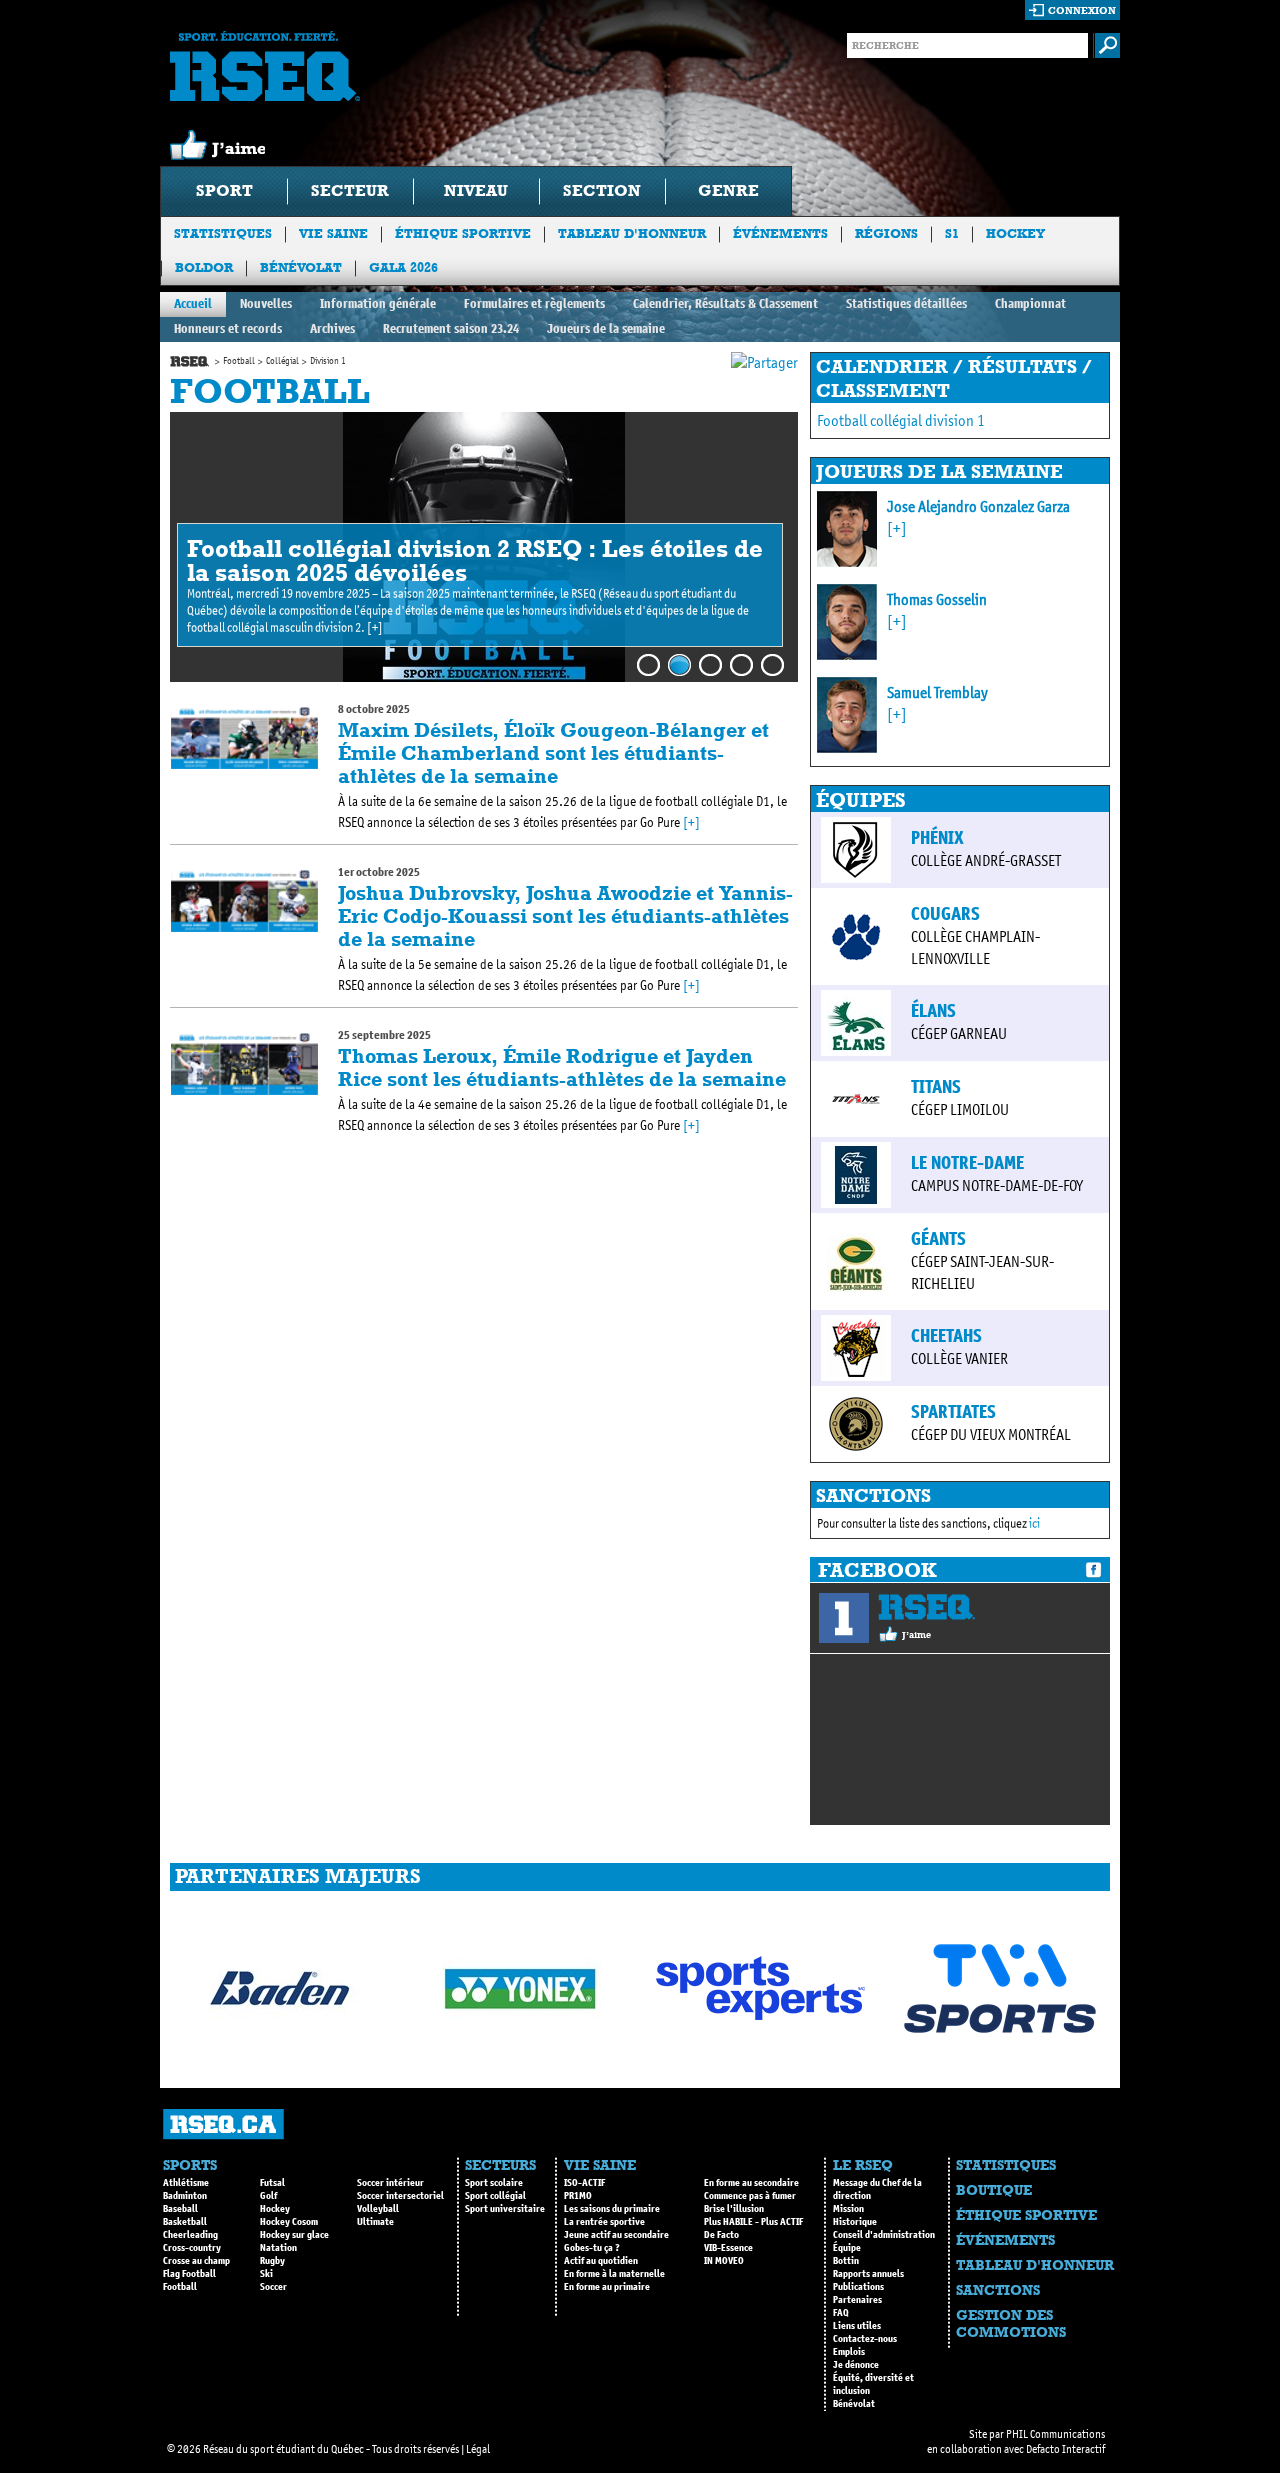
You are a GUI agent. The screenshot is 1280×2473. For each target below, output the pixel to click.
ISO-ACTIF (584, 2183)
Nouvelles (266, 303)
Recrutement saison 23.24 (451, 328)
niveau (476, 190)
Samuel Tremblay (937, 692)
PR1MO (578, 2196)
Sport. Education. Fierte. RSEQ (265, 66)
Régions (886, 233)
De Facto (721, 2235)
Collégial (282, 361)
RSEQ (926, 1607)
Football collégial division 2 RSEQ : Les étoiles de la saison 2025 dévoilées (475, 561)
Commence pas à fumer (750, 2196)
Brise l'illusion (734, 2209)
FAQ (841, 2313)
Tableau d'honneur (632, 233)
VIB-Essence (728, 2248)
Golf (268, 2196)
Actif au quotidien (601, 2261)
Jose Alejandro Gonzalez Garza (978, 506)
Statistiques (223, 233)
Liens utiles (857, 2326)
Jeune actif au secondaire (616, 2235)
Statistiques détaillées (906, 303)
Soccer (273, 2287)
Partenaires (857, 2300)
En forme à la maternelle (614, 2274)
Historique (855, 2222)
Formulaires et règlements (534, 303)
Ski (266, 2274)
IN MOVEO (724, 2261)
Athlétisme (186, 2183)
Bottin (846, 2261)
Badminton (185, 2196)
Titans (936, 1087)
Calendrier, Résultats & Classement (725, 303)
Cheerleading (190, 2235)
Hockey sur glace (294, 2235)
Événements (780, 233)
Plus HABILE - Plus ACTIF (753, 2222)
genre (728, 190)
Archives (332, 328)
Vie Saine (333, 233)
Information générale (378, 303)
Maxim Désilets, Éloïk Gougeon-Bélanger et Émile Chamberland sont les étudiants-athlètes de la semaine (553, 753)
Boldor (204, 267)
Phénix (937, 838)
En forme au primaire (607, 2287)
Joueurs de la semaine (606, 328)
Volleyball (378, 2209)
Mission (848, 2209)
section (602, 190)
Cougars (945, 914)
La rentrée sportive (604, 2222)
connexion (1082, 10)
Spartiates (953, 1412)
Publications (858, 2287)
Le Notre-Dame (967, 1163)
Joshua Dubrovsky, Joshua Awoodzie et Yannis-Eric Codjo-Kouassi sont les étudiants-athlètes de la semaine (565, 916)
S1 (952, 233)
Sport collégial (495, 2196)
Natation (278, 2248)
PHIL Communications (1055, 2434)
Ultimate (375, 2222)
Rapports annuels (868, 2274)
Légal (478, 2449)
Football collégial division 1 (901, 420)
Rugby (272, 2261)
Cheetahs (946, 1336)
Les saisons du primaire (612, 2209)
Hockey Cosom (289, 2222)
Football (239, 361)
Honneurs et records (228, 328)
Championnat (1030, 303)
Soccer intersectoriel (400, 2196)
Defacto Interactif (1065, 2449)
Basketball (185, 2222)
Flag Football (189, 2274)
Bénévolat (301, 267)
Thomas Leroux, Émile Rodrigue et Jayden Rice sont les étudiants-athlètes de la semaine (562, 1067)
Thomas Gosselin (937, 599)
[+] (375, 627)
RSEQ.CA (223, 2124)
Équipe (847, 2248)
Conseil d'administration (884, 2235)
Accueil (193, 303)
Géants (938, 1239)
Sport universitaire (505, 2209)
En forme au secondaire (751, 2183)
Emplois (849, 2352)
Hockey (1015, 233)
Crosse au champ (196, 2261)
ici (1034, 1523)
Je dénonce (856, 2365)
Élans (933, 1011)
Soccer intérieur (390, 2183)
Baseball (180, 2209)
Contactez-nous (865, 2339)
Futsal (272, 2183)
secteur (350, 190)
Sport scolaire (494, 2183)
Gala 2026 (403, 267)
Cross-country (192, 2248)
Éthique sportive (463, 233)
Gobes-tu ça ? (592, 2248)
